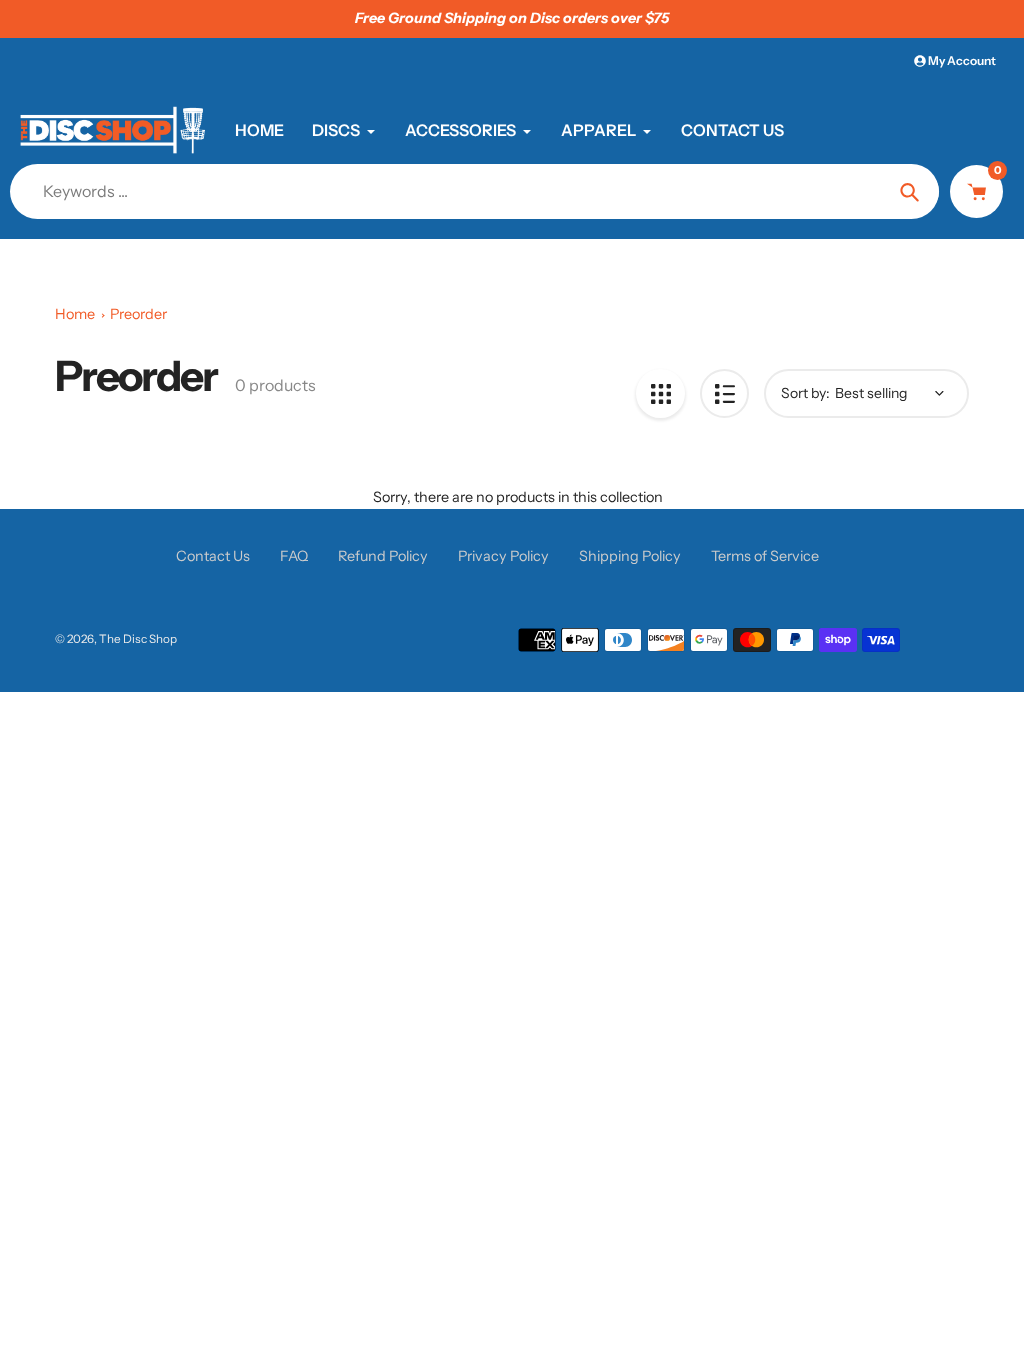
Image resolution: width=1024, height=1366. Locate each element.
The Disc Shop (138, 639)
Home (75, 314)
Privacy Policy (503, 556)
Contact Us (213, 556)
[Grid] (660, 393)
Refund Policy (383, 556)
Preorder (138, 314)
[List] (724, 393)
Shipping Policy (630, 556)
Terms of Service (765, 556)
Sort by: (805, 393)
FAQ (294, 556)
